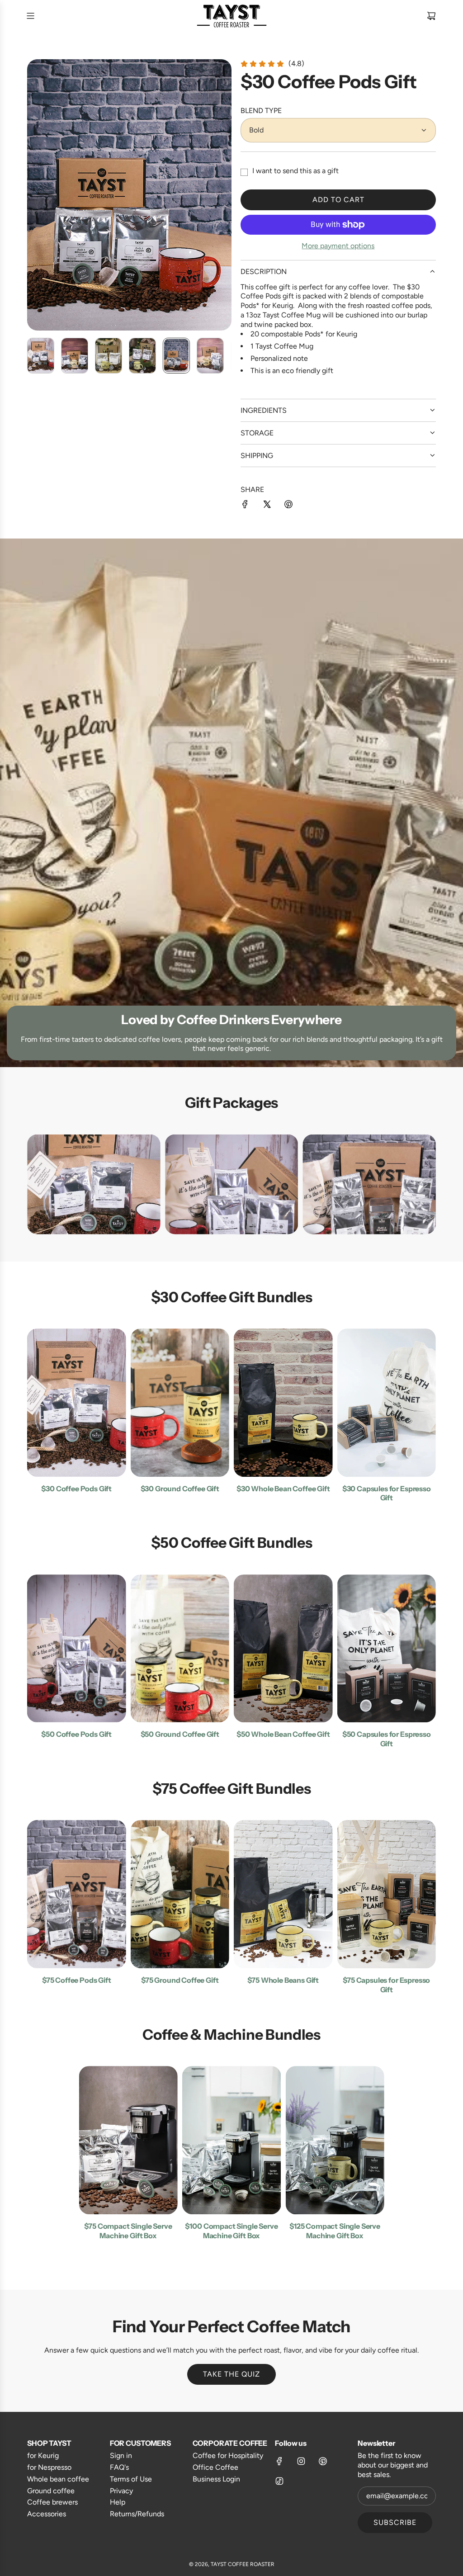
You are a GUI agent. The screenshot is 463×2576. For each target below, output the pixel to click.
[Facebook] (279, 2461)
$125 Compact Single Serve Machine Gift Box (335, 2231)
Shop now (94, 1208)
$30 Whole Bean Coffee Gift (283, 1489)
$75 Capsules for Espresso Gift (386, 1985)
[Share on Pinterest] (288, 506)
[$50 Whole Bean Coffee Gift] (283, 1649)
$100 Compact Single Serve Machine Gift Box (231, 2231)
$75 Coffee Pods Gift (77, 1980)
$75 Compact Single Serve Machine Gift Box (128, 2231)
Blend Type (261, 111)
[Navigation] (30, 16)
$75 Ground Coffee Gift (180, 1980)
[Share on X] (267, 506)
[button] (34, 195)
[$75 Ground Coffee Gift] (180, 1894)
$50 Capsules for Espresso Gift (387, 1739)
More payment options (338, 246)
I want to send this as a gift (295, 171)
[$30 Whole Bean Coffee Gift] (283, 1403)
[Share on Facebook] (245, 506)
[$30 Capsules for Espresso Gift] (387, 1403)
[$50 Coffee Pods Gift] (77, 1649)
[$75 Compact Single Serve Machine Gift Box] (128, 2140)
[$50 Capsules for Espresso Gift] (387, 1649)
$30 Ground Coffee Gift (180, 1489)
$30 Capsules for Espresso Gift (387, 1493)
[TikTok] (279, 2481)
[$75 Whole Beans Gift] (283, 1894)
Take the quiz (231, 2374)
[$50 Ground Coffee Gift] (180, 1649)
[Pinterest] (323, 2461)
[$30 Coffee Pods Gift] (77, 1403)
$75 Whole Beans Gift (283, 1980)
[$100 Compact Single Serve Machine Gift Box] (232, 2140)
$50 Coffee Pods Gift (76, 1734)
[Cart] (431, 16)
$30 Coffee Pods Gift (76, 1489)
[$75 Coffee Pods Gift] (77, 1894)
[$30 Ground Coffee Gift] (180, 1403)
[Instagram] (301, 2461)
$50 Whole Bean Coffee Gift (283, 1734)
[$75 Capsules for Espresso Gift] (387, 1894)
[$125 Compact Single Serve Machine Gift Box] (335, 2140)
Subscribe (395, 2522)
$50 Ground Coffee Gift (180, 1734)
